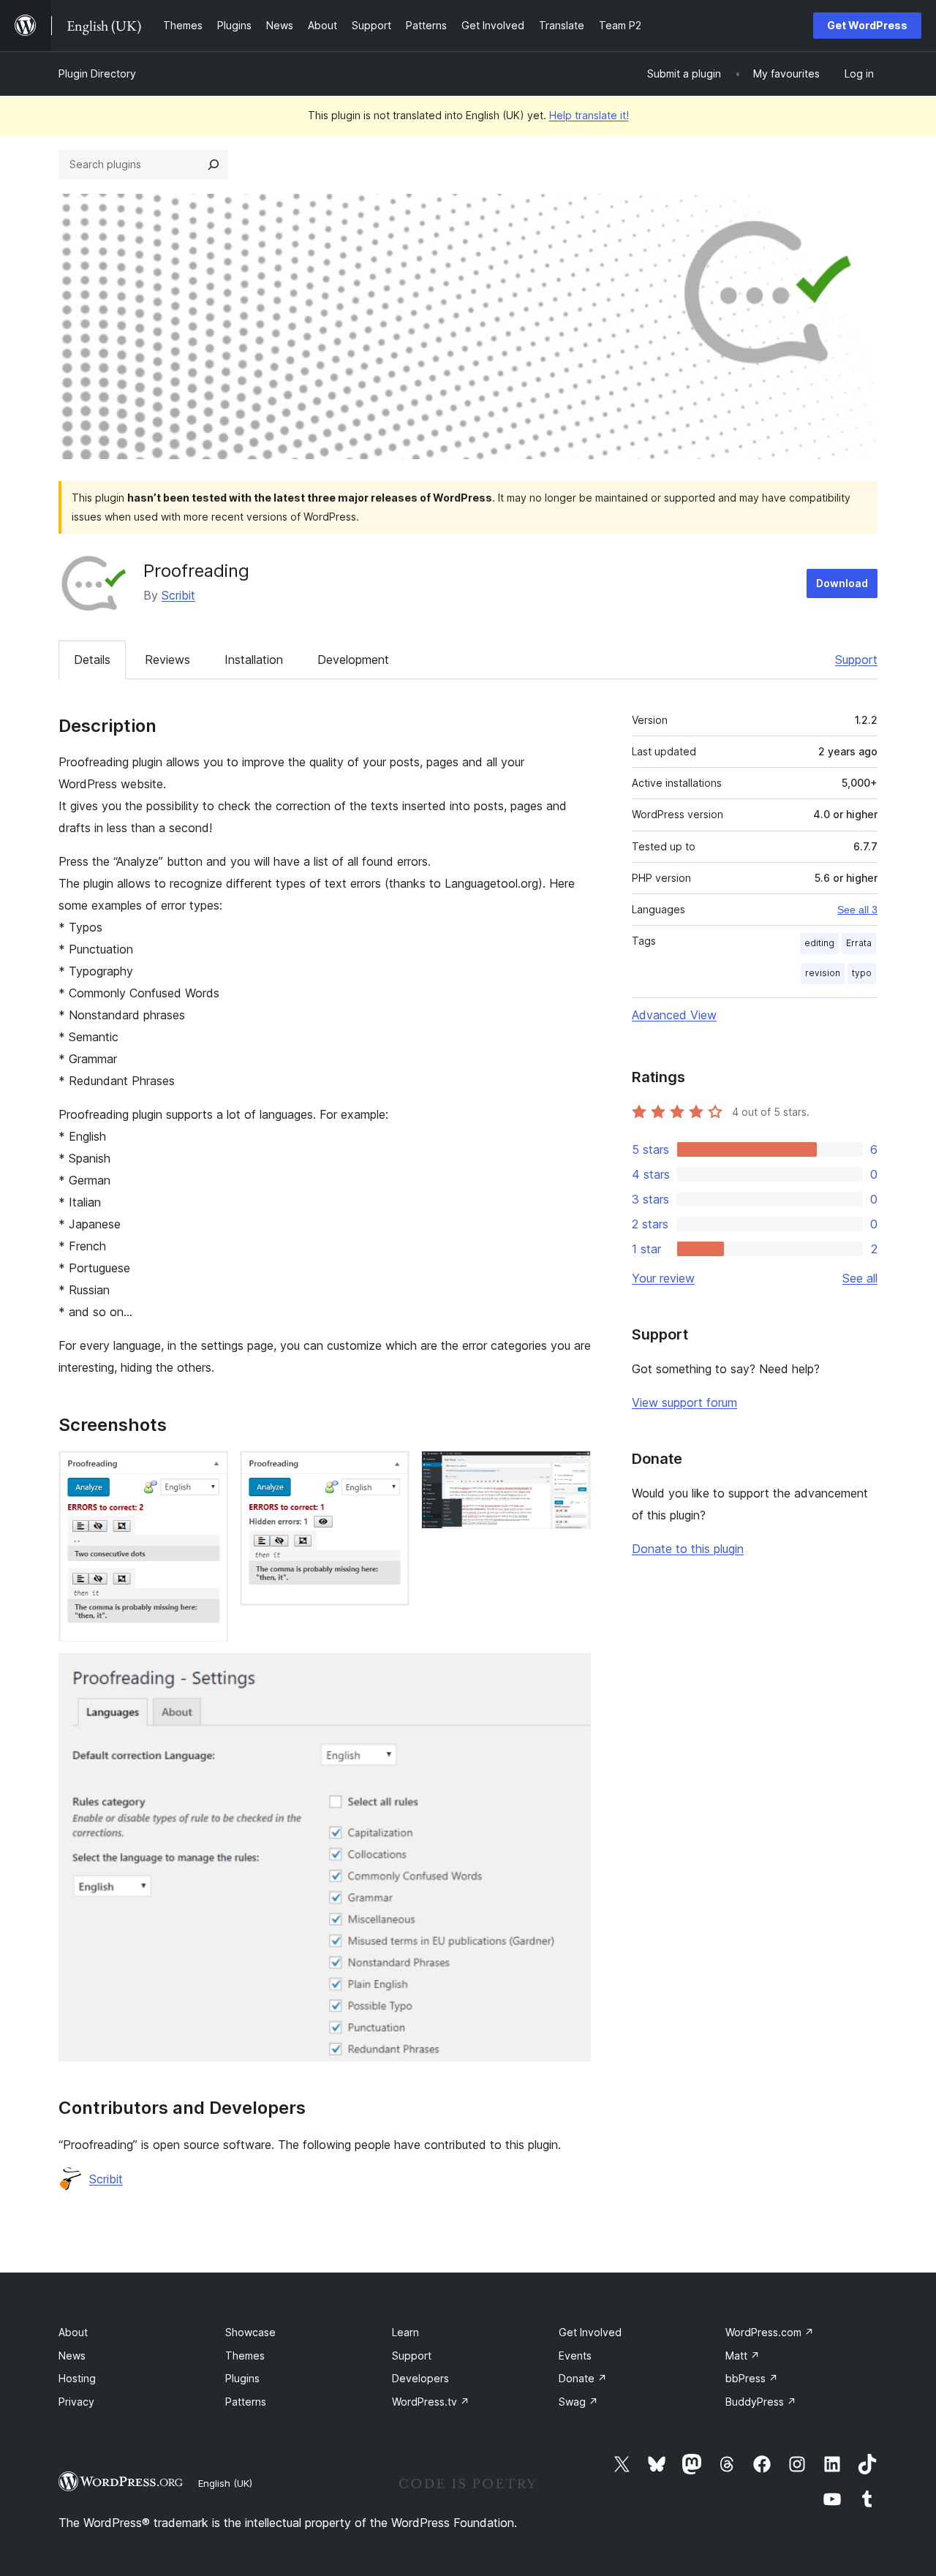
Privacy (76, 2402)
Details (92, 660)
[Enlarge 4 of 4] (571, 1673)
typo (862, 973)
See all (860, 1278)
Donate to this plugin (688, 1549)
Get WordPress (867, 25)
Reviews (167, 660)
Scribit (178, 595)
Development (353, 660)
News (72, 2356)
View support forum (684, 1402)
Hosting (77, 2378)
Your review (663, 1278)
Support (856, 660)
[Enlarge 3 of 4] (571, 1470)
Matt (743, 2356)
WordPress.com (770, 2332)
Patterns (246, 2402)
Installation (254, 660)
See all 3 (857, 910)
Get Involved (590, 2332)
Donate (583, 2378)
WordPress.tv (431, 2402)
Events (575, 2356)
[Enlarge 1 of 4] (208, 1470)
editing (819, 943)
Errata (859, 943)
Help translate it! (589, 115)
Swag (578, 2402)
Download (842, 583)
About (73, 2332)
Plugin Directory (97, 73)
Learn (405, 2332)
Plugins (242, 2378)
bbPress (752, 2378)
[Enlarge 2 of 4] (390, 1470)
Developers (420, 2378)
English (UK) (225, 2483)
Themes (245, 2356)
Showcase (250, 2332)
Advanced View (674, 1015)
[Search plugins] (214, 165)
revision (823, 973)
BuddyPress (761, 2402)
